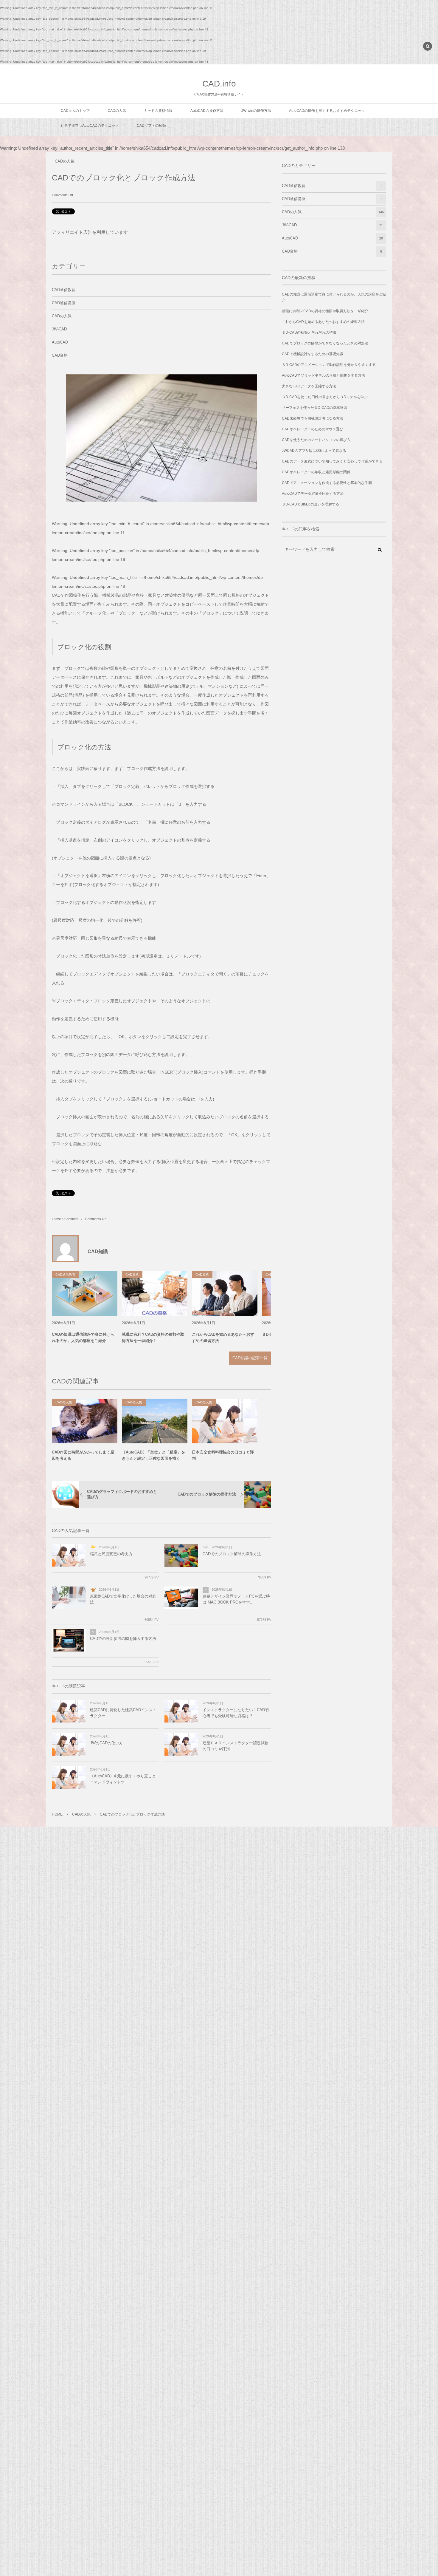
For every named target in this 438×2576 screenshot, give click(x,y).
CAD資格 (60, 355)
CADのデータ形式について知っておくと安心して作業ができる (332, 461)
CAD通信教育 (64, 290)
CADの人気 (65, 161)
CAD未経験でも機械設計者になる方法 (313, 418)
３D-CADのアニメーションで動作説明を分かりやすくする (329, 365)
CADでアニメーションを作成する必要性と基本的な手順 (327, 483)
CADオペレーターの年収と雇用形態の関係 (316, 472)
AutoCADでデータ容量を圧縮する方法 (313, 494)
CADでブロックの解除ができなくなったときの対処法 (325, 343)
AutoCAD (60, 342)
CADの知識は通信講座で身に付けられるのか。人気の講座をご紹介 (83, 1338)
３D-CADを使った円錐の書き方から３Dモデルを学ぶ (325, 397)
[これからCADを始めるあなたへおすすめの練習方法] (225, 1293)
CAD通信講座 (64, 303)
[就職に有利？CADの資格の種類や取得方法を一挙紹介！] (155, 1293)
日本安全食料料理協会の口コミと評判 (223, 1455)
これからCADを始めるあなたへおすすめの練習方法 (223, 1338)
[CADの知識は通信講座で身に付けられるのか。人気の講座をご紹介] (85, 1293)
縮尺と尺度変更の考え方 (111, 1554)
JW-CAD (59, 329)
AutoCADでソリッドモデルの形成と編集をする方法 (323, 375)
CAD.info (219, 84)
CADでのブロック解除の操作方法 (232, 1554)
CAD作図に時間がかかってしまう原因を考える (83, 1455)
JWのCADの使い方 (107, 1743)
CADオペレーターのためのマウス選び (313, 429)
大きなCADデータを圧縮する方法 (309, 386)
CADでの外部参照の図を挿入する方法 (123, 1639)
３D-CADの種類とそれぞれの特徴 (309, 333)
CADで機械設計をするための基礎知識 (313, 354)
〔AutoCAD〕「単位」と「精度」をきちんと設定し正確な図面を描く (153, 1455)
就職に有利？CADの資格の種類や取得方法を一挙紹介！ (153, 1338)
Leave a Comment (65, 1219)
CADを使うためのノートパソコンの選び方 (316, 440)
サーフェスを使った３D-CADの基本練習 (314, 408)
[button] (428, 47)
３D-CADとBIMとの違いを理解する (310, 504)
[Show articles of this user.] (65, 1249)
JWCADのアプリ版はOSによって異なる (314, 451)
